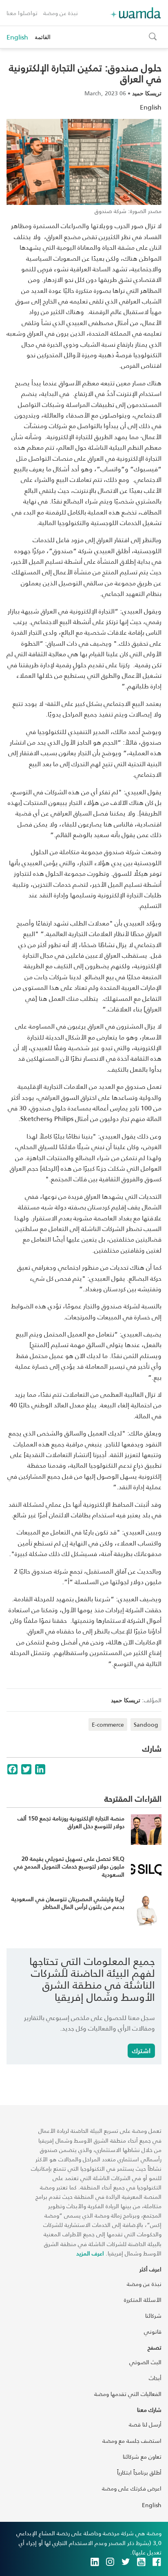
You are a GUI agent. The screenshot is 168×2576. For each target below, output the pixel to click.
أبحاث (155, 2378)
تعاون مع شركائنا (142, 2456)
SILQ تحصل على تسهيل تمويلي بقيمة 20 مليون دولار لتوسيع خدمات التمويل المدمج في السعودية (69, 1866)
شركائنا (153, 2316)
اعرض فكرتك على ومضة (132, 2488)
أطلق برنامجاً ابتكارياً (139, 2472)
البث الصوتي (145, 2362)
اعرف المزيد (90, 2253)
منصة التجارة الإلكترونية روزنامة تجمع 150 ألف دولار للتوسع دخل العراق (71, 1822)
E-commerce (108, 1724)
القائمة (43, 37)
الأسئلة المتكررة (143, 2300)
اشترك (141, 2050)
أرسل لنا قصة (145, 2424)
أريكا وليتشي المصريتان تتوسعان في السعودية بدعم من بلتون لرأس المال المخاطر (68, 1903)
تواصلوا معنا (22, 13)
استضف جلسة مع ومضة (132, 2441)
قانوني (153, 2331)
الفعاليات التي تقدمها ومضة (128, 2394)
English (17, 37)
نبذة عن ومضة (61, 13)
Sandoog (146, 1724)
